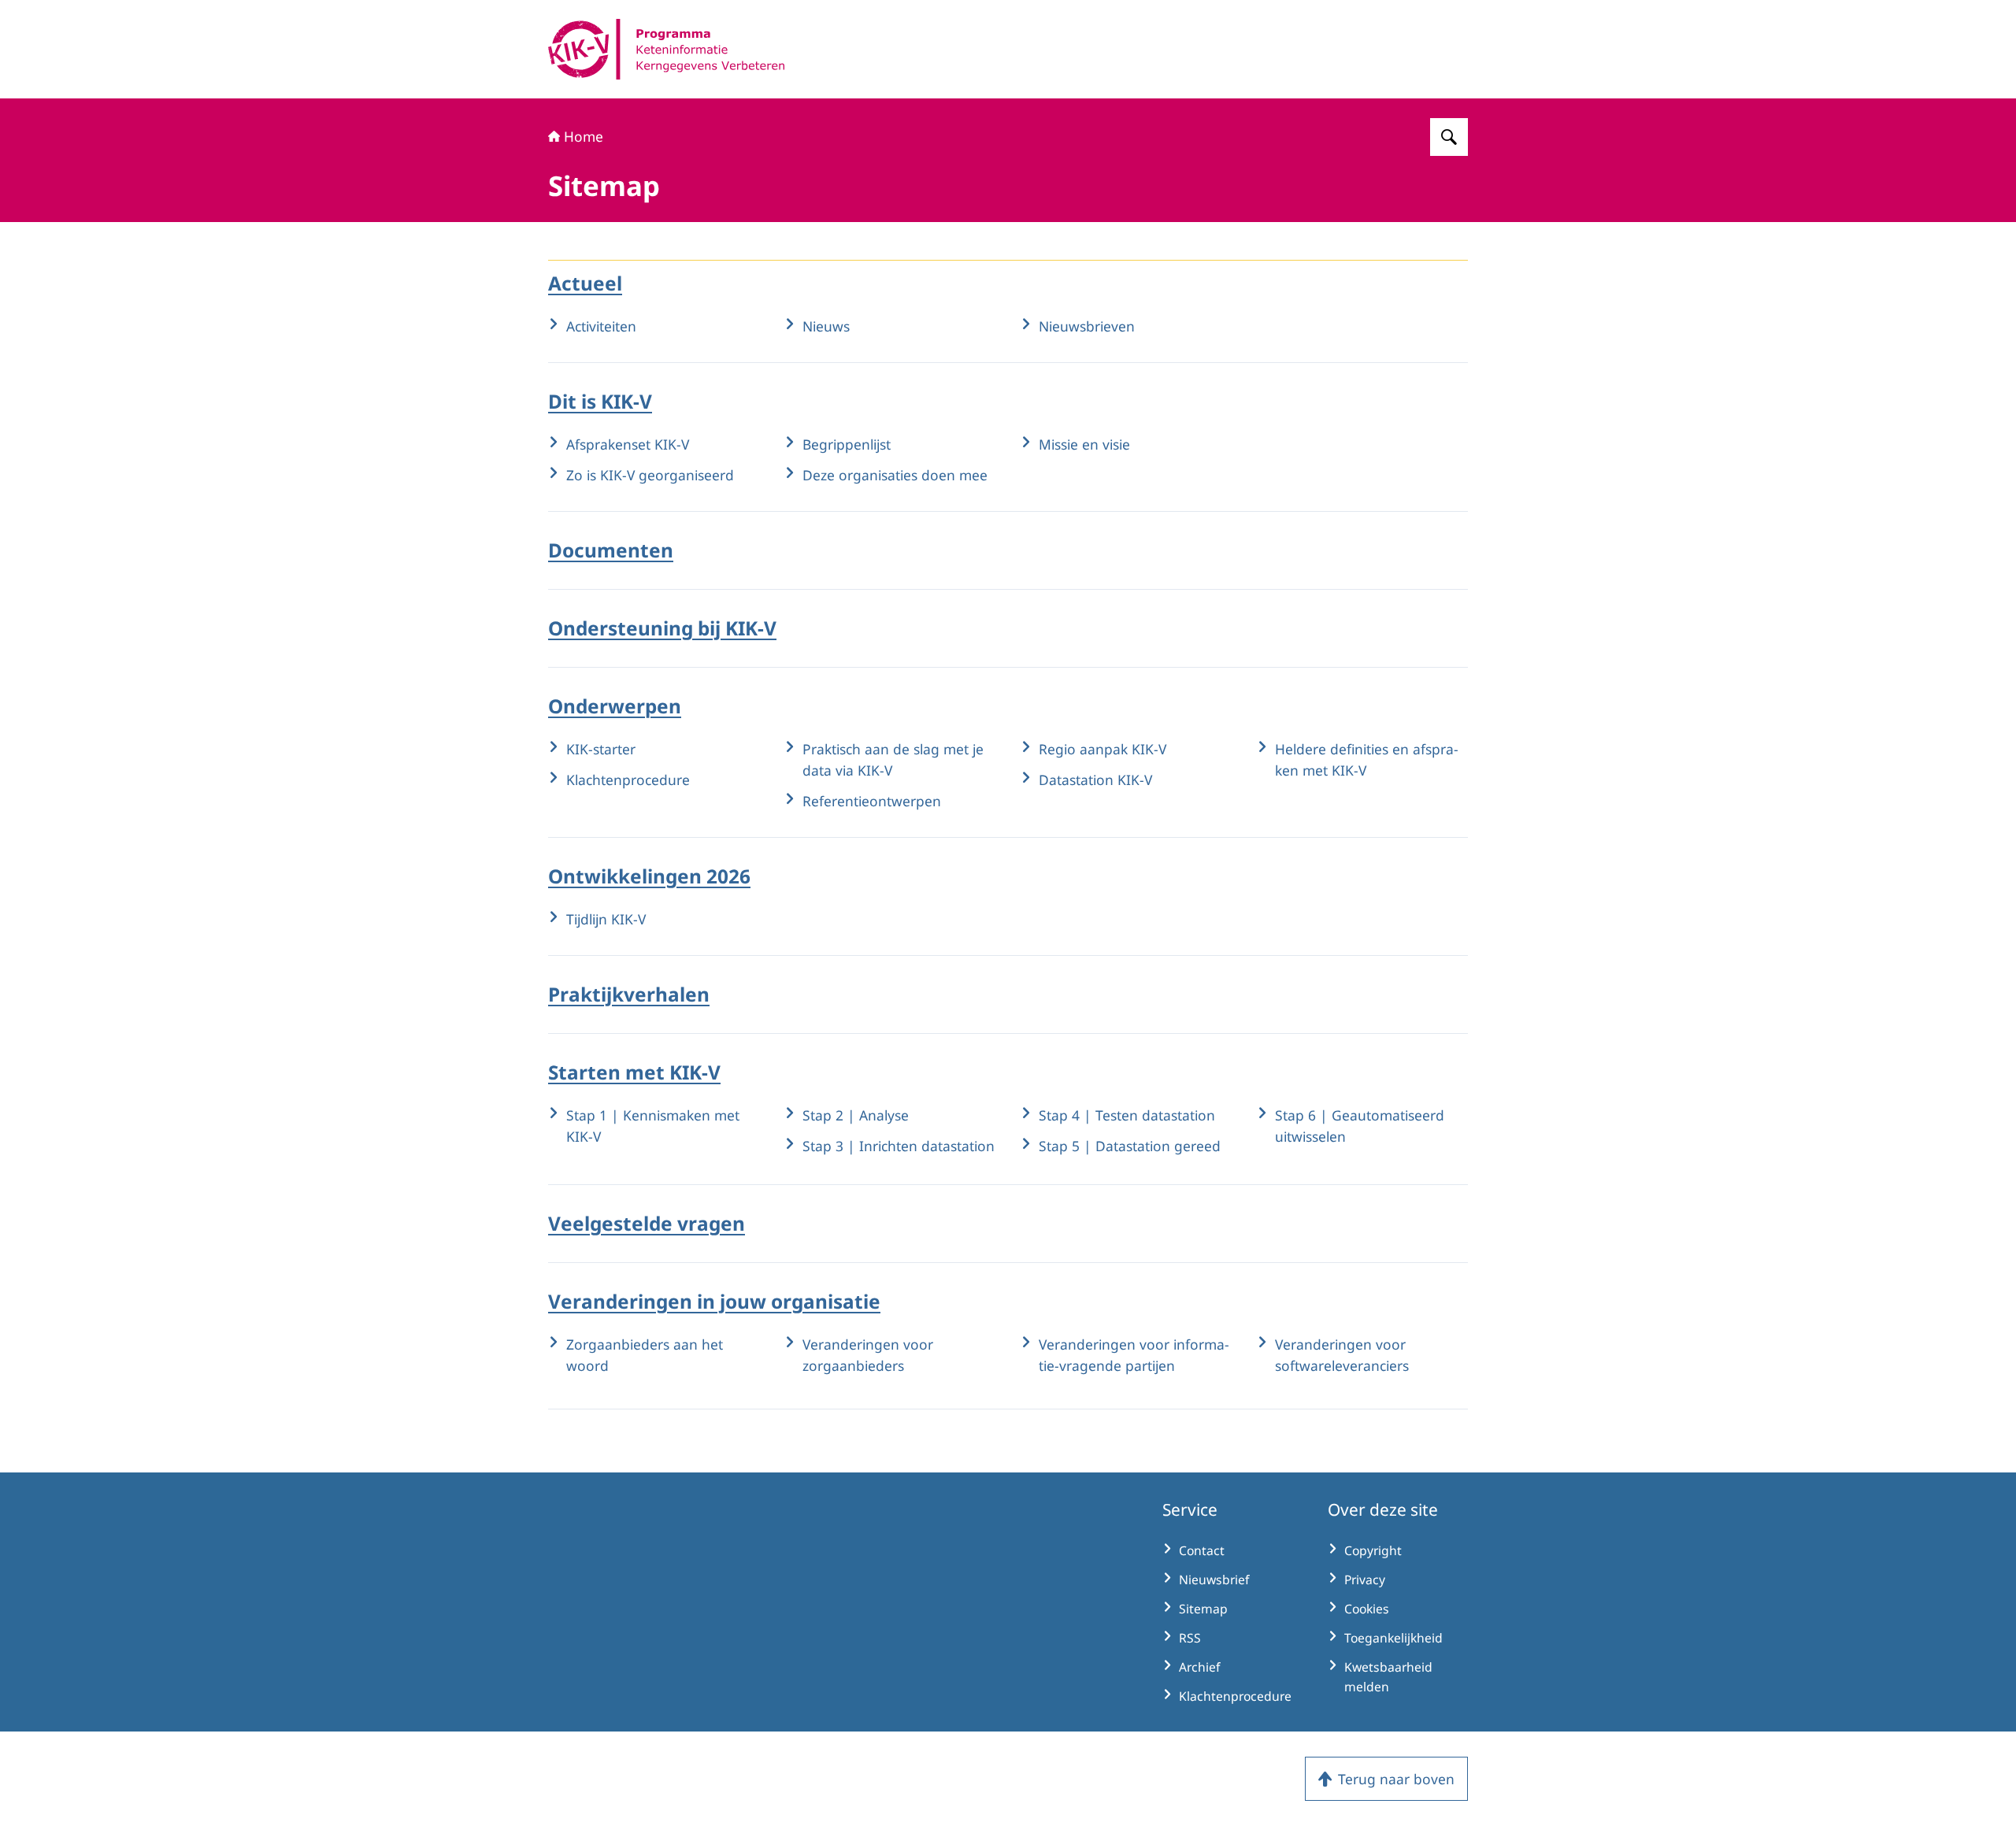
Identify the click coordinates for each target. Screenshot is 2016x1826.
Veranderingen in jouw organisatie (714, 1301)
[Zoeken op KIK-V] (1449, 137)
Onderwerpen (615, 706)
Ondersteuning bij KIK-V (662, 628)
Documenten (611, 550)
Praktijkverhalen (629, 994)
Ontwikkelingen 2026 (649, 876)
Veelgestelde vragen (647, 1223)
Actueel (585, 283)
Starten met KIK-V (634, 1072)
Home (584, 136)
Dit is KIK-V (600, 401)
